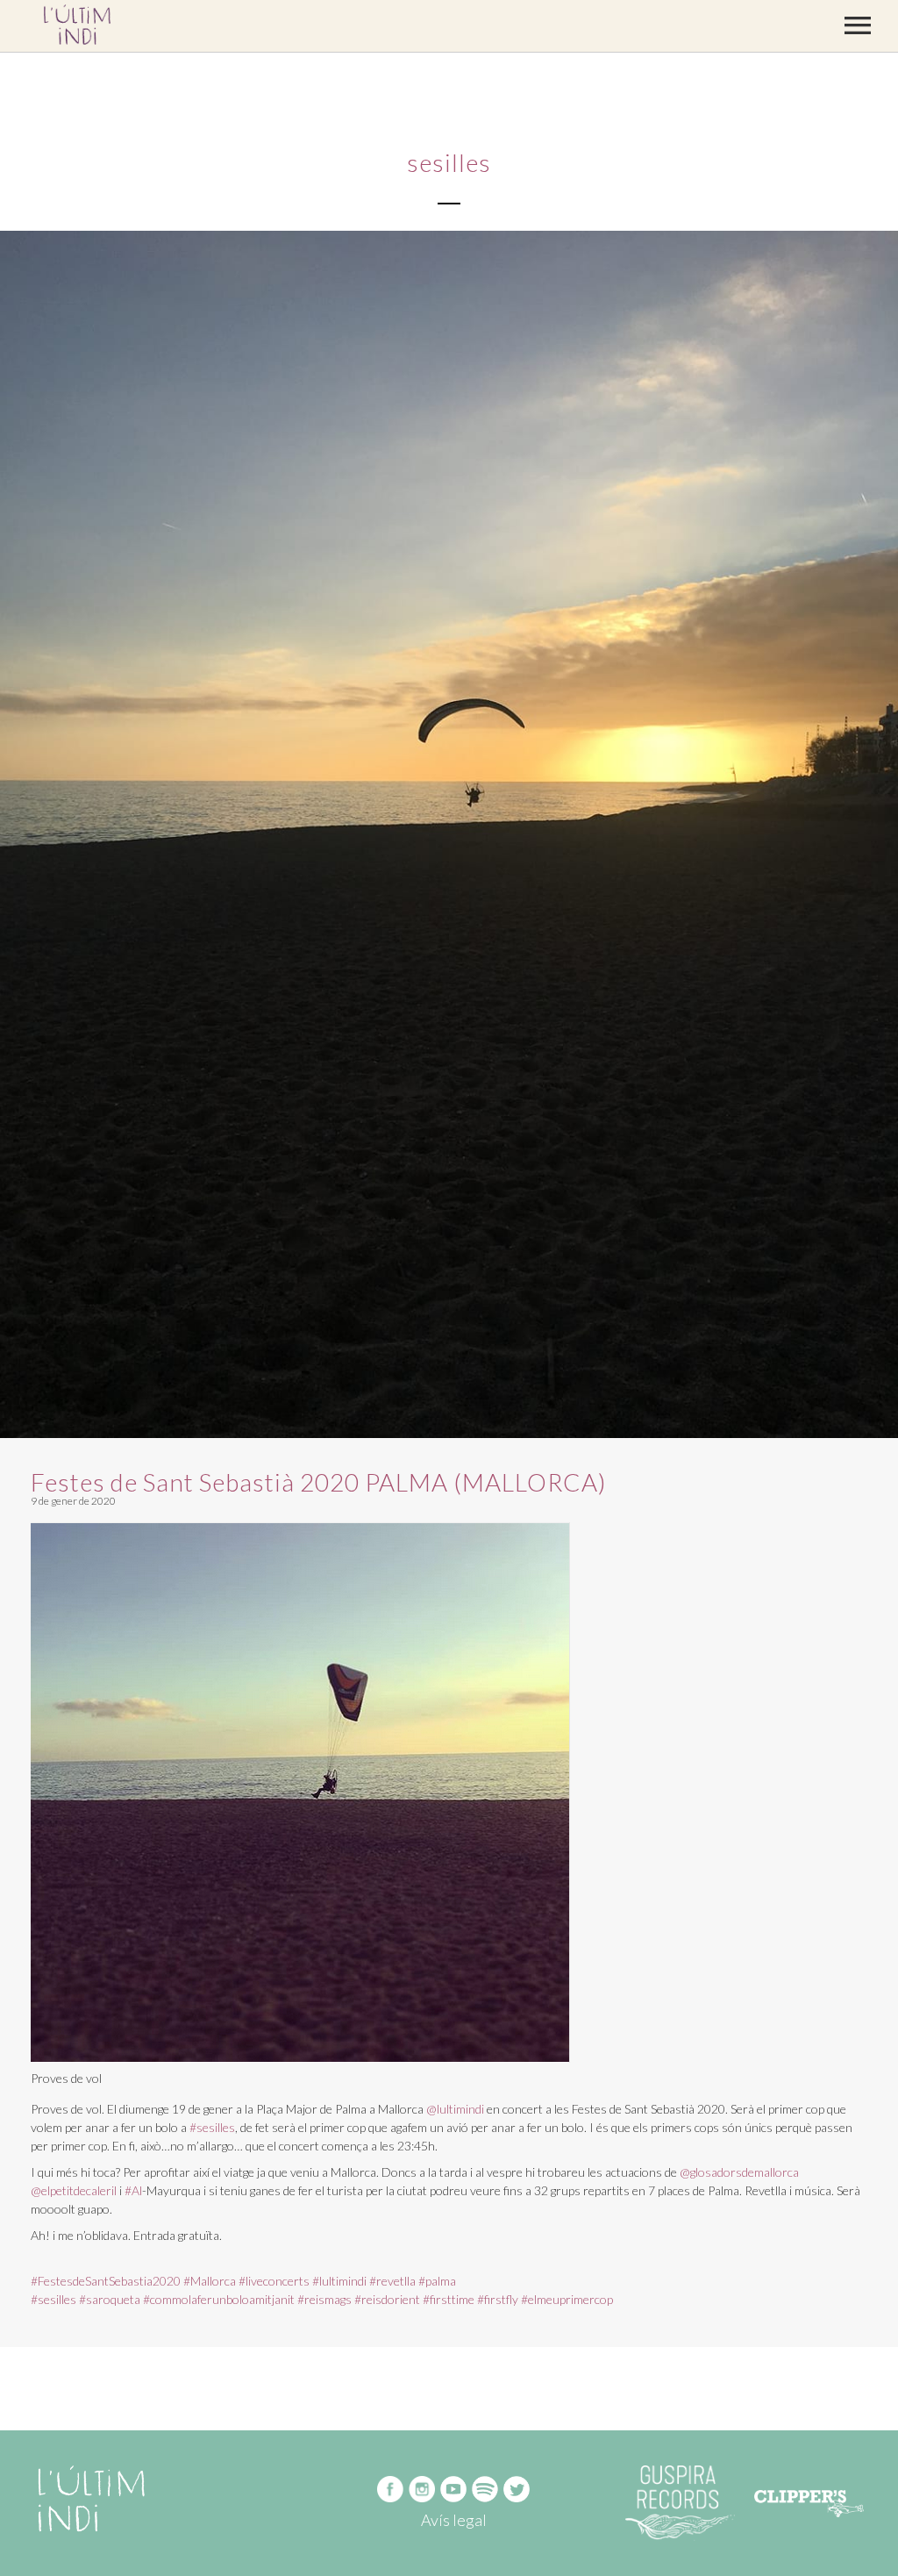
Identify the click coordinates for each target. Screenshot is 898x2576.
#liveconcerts (274, 2281)
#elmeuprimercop (567, 2299)
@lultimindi (455, 2109)
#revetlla (392, 2281)
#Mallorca (210, 2281)
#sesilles (212, 2127)
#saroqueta (110, 2299)
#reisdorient (387, 2299)
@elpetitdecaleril (74, 2190)
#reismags (324, 2299)
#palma (437, 2281)
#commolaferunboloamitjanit (219, 2299)
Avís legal (454, 2520)
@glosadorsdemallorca (739, 2172)
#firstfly (498, 2299)
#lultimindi (339, 2281)
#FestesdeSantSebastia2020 (106, 2281)
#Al (133, 2190)
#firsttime (449, 2299)
